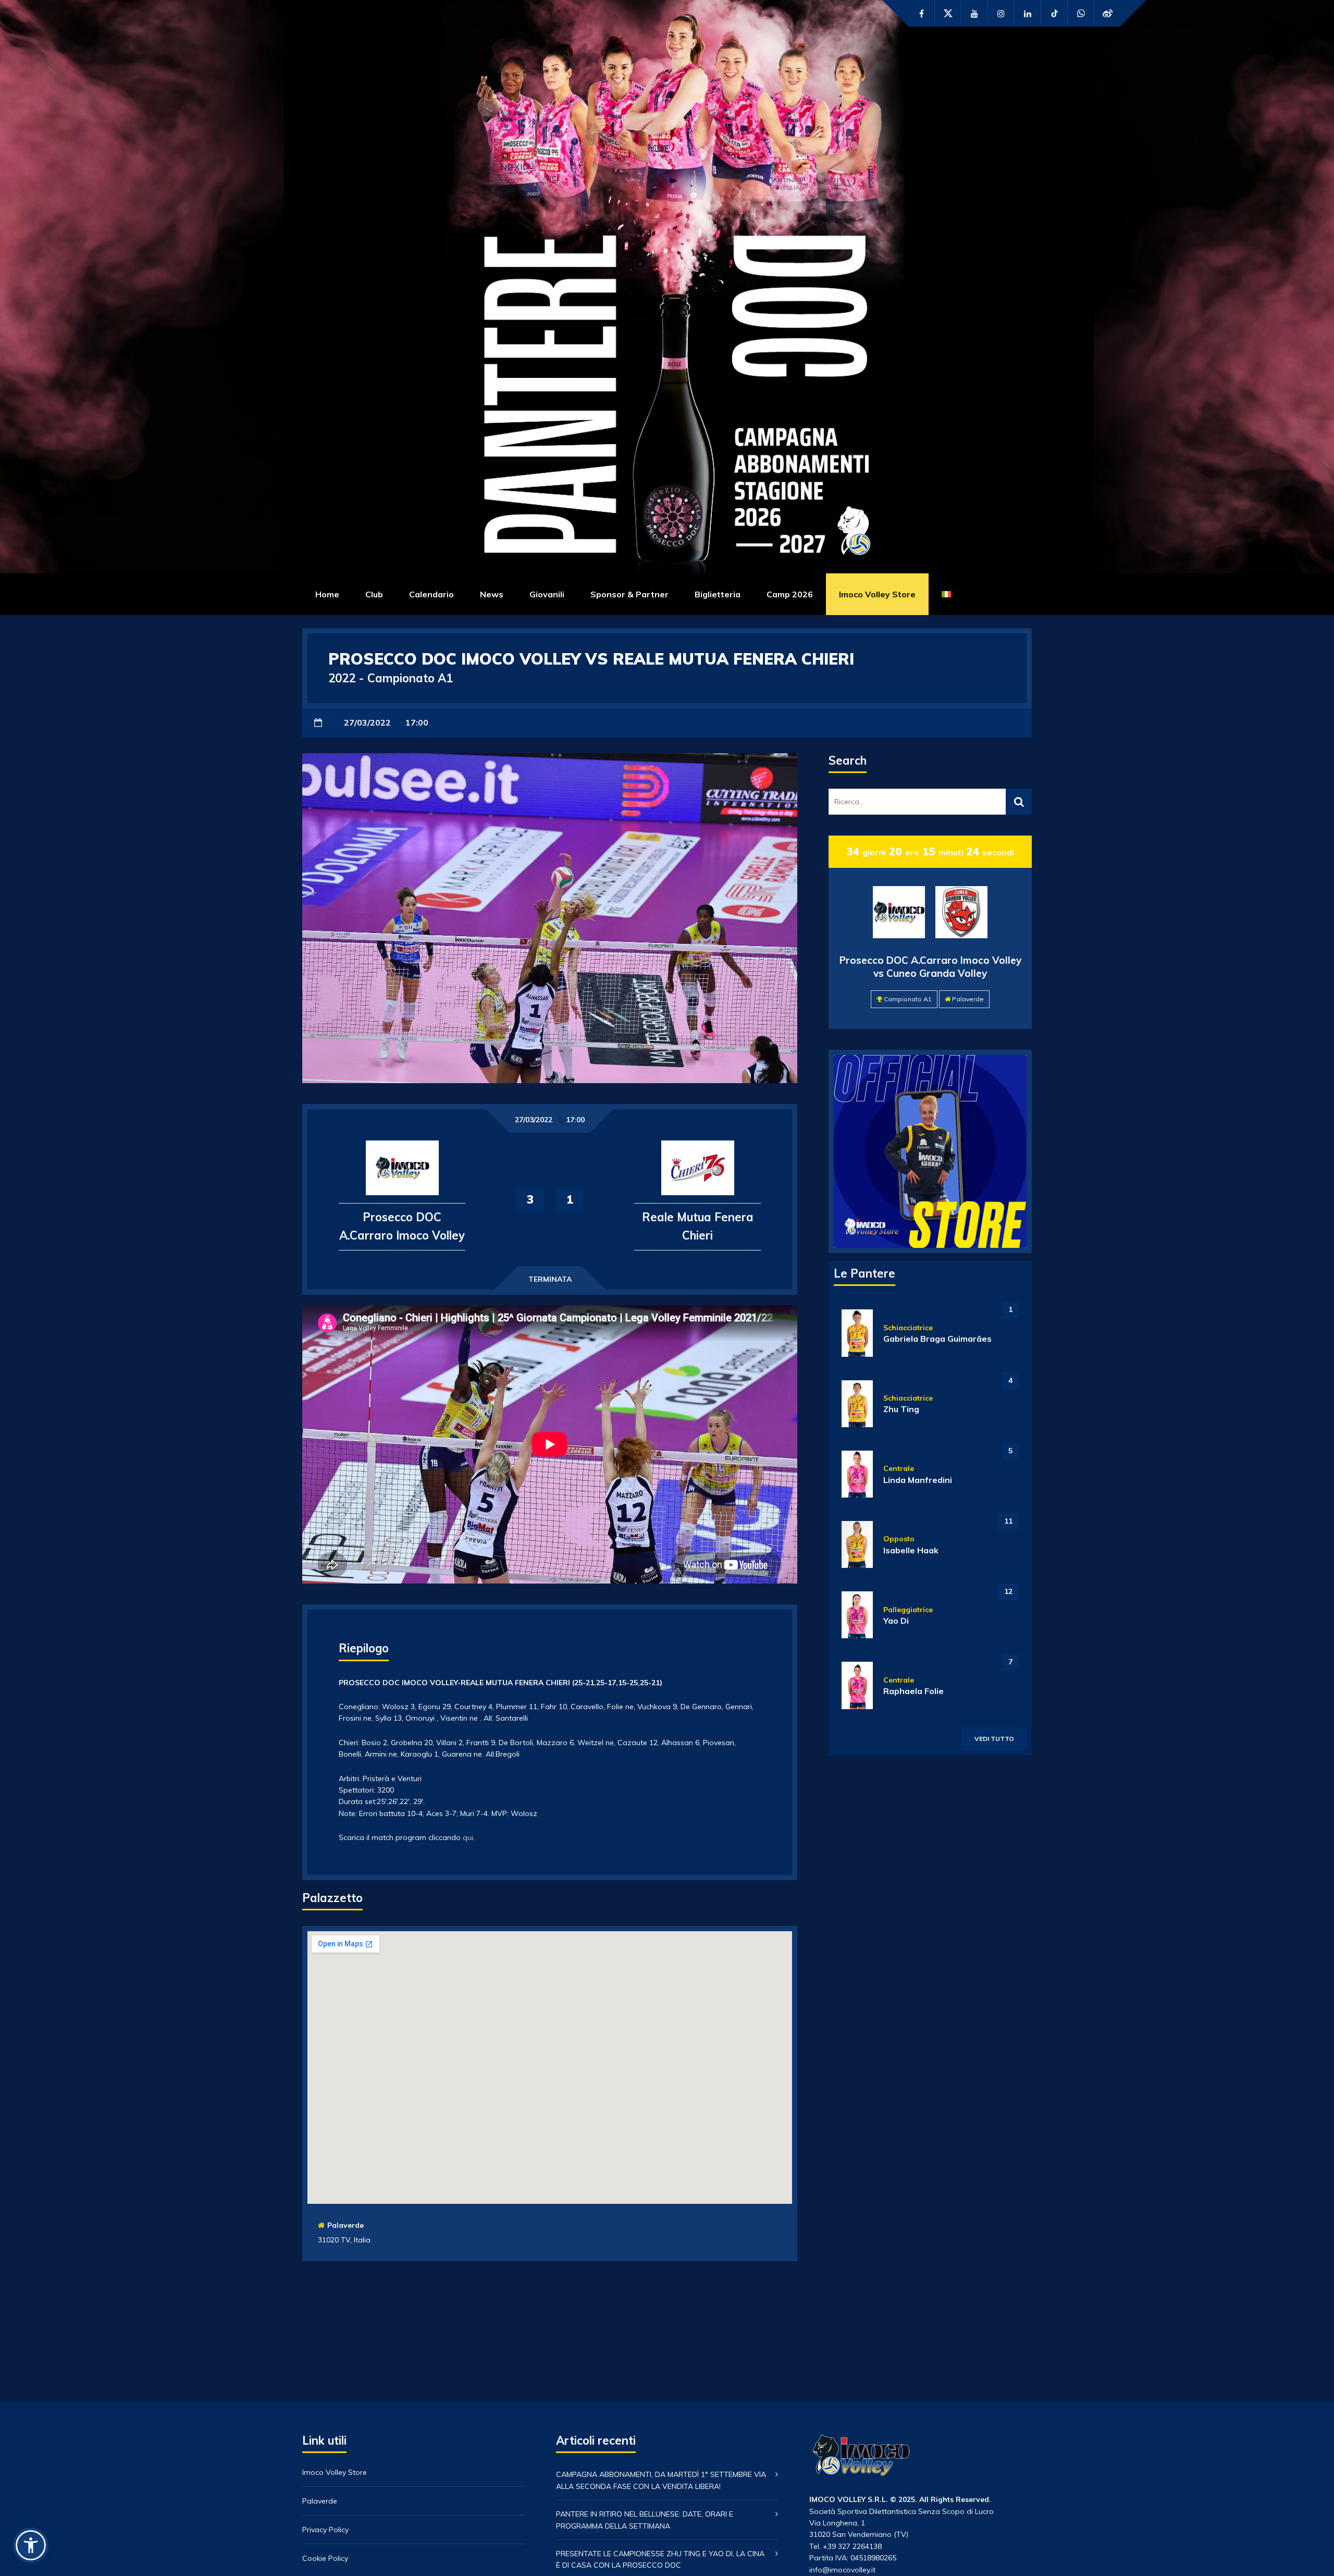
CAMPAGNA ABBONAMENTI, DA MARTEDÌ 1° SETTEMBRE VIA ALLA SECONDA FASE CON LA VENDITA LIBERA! (661, 2480)
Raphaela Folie (913, 1691)
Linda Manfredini (918, 1480)
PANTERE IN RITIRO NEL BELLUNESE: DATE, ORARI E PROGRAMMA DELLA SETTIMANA (645, 2520)
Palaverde (345, 2225)
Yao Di (896, 1621)
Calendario (431, 594)
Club (374, 594)
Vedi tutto (994, 1739)
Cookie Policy (325, 2558)
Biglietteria (718, 594)
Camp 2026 (790, 594)
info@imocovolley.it (842, 2570)
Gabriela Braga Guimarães (937, 1339)
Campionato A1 (908, 999)
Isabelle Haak (911, 1550)
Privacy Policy (325, 2530)
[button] (31, 2545)
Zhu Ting (901, 1409)
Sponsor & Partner (629, 594)
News (492, 594)
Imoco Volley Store (877, 594)
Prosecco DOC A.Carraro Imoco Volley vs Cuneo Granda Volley (930, 967)
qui (468, 1837)
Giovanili (547, 594)
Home (327, 594)
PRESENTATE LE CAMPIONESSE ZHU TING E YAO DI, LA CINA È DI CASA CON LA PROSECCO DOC (660, 2559)
